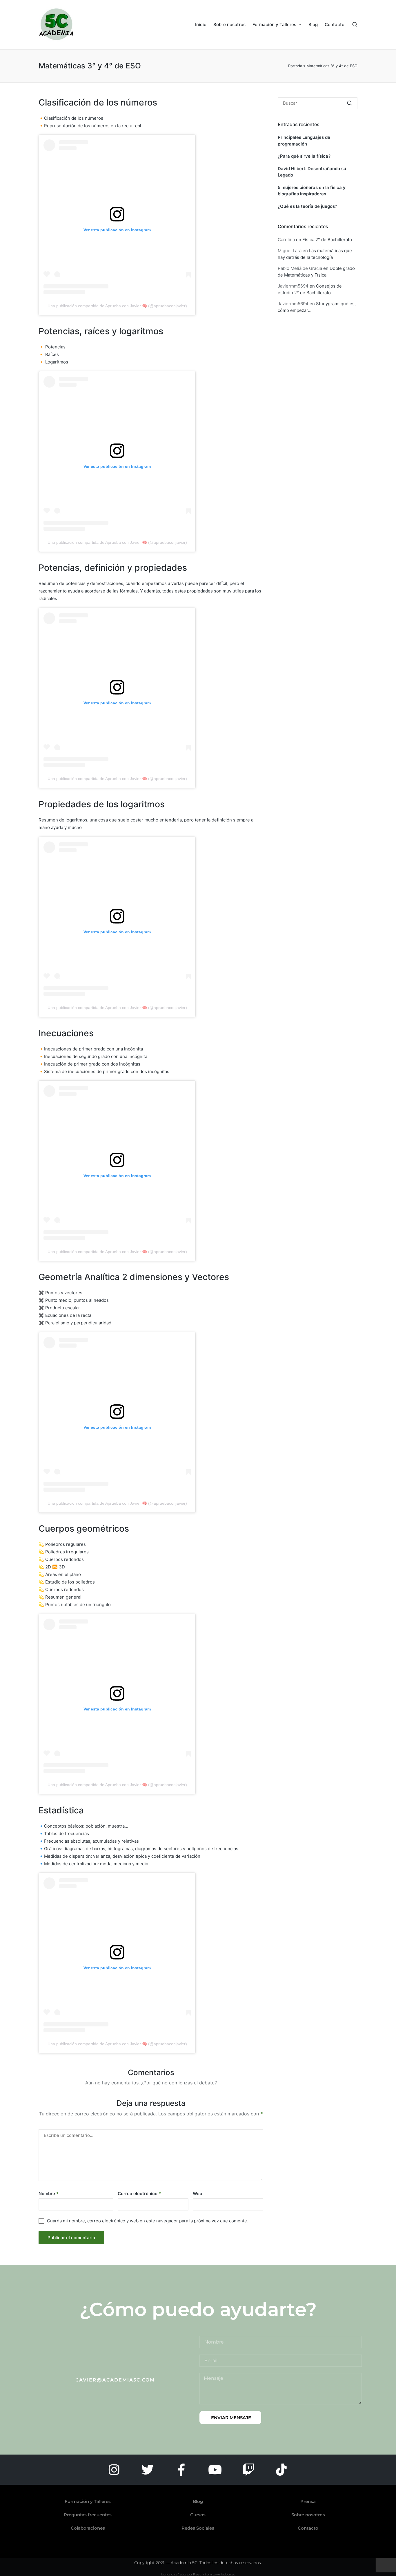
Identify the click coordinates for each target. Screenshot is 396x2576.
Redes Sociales (198, 2528)
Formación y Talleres (88, 2501)
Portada (295, 66)
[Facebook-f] (181, 2470)
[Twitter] (148, 2470)
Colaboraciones (88, 2528)
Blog (198, 2501)
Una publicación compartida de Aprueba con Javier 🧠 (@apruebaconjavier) (117, 306)
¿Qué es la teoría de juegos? (307, 206)
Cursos (198, 2515)
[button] (349, 103)
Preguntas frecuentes (88, 2515)
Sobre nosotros (308, 2515)
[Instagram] (114, 2470)
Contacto (308, 2528)
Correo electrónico (139, 2194)
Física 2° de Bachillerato (327, 240)
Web (197, 2194)
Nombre (49, 2194)
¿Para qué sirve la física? (304, 156)
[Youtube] (215, 2470)
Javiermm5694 (293, 286)
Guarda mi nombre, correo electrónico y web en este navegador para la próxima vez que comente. (148, 2221)
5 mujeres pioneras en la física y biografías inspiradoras (312, 191)
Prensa (308, 2501)
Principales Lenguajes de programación (304, 141)
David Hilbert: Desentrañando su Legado (312, 172)
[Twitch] (248, 2470)
